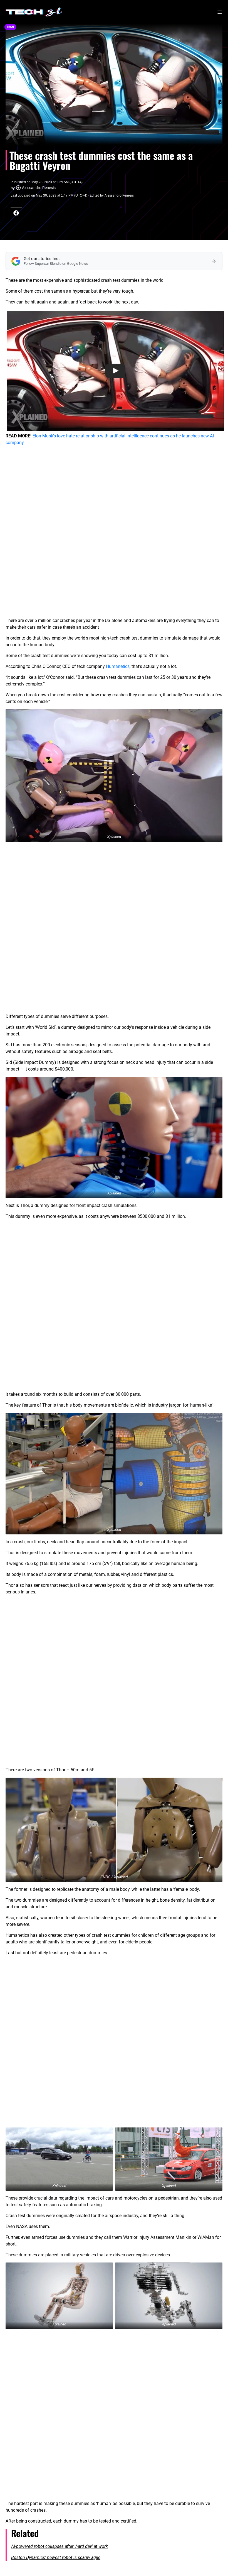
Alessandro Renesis (39, 188)
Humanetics (118, 666)
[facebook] (16, 213)
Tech (10, 27)
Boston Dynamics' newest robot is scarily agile (56, 2557)
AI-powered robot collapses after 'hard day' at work (60, 2546)
